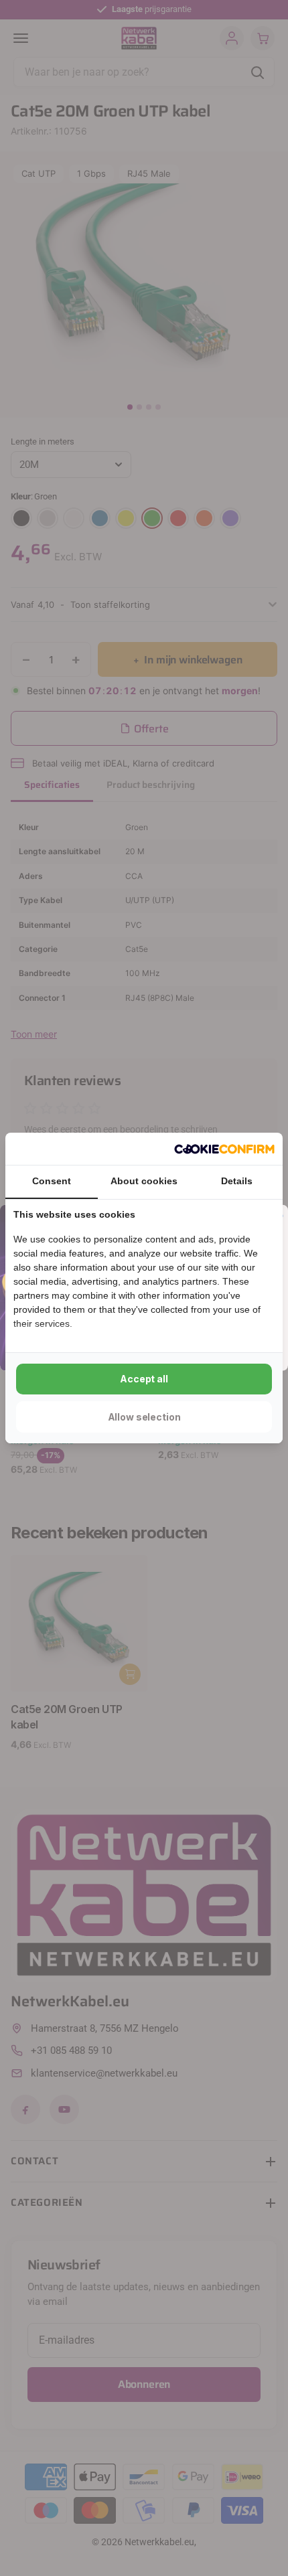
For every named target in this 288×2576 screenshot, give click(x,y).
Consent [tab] (52, 1181)
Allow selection (144, 1417)
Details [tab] (237, 1181)
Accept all (144, 1379)
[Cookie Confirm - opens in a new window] (224, 1149)
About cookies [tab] (144, 1181)
